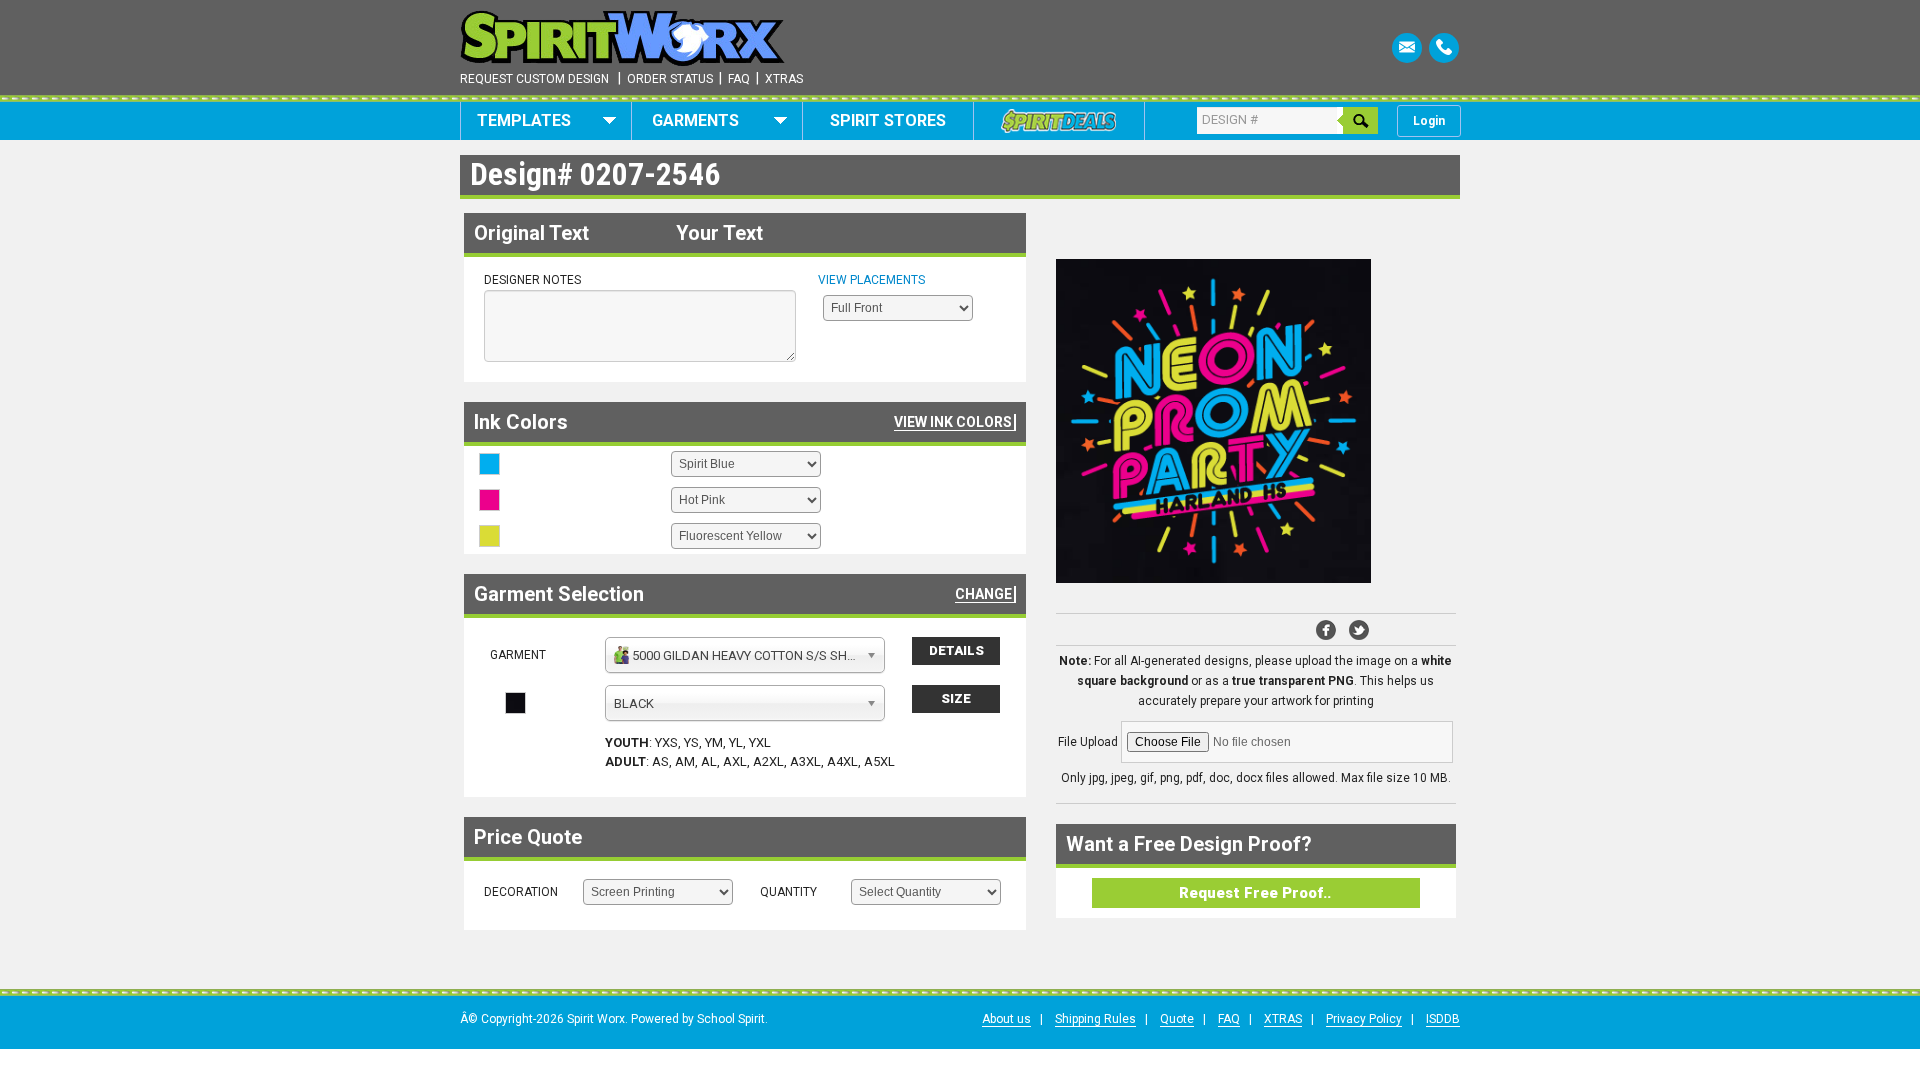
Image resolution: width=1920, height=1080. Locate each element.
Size (956, 698)
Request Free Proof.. (1255, 893)
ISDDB (1443, 1019)
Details (956, 650)
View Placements (871, 280)
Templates (524, 120)
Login (1429, 121)
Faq (739, 79)
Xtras (784, 79)
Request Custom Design (534, 79)
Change (983, 594)
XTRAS (1283, 1019)
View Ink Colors (953, 422)
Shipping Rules (1095, 1019)
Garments (695, 120)
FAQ (1229, 1019)
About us (1006, 1019)
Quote (1177, 1019)
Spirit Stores (888, 120)
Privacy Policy (1364, 1019)
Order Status (670, 79)
